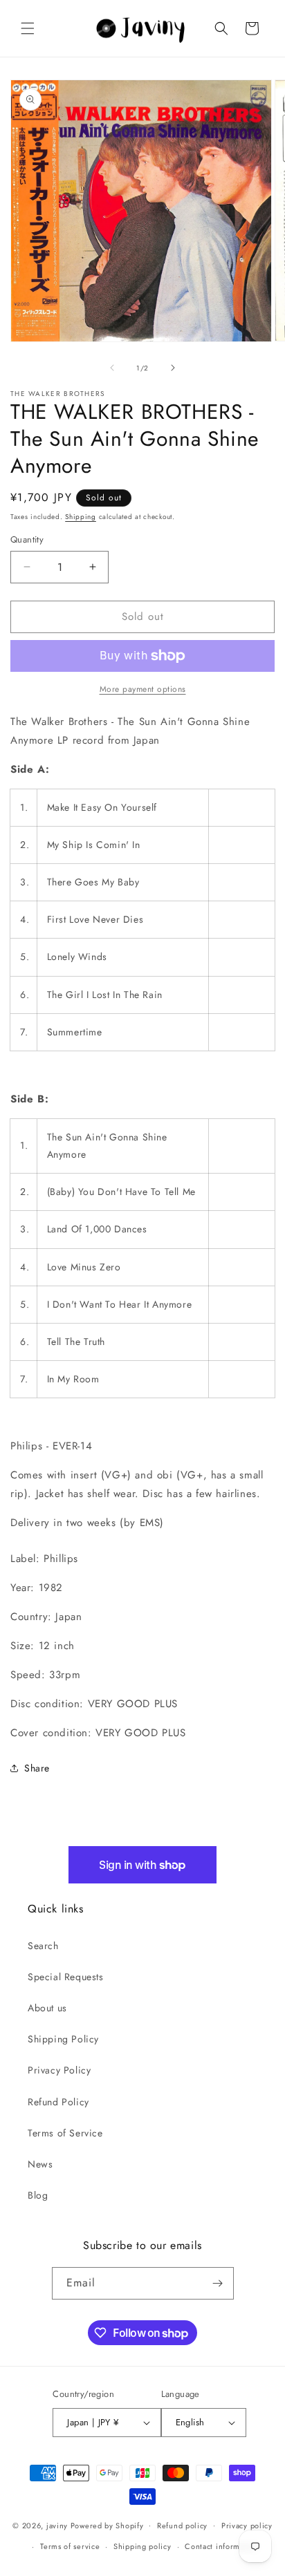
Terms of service (70, 2546)
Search (43, 1946)
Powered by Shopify (107, 2525)
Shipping (81, 517)
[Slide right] (173, 368)
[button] (28, 28)
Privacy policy (247, 2526)
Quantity (27, 539)
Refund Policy (58, 2102)
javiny (57, 2525)
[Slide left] (112, 368)
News (40, 2164)
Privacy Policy (59, 2070)
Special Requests (66, 1977)
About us (47, 2008)
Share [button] (37, 1768)
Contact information (221, 2546)
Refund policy (182, 2526)
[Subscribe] (218, 2283)
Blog (38, 2195)
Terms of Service (65, 2133)
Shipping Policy (63, 2039)
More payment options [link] (143, 689)
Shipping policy (142, 2546)
